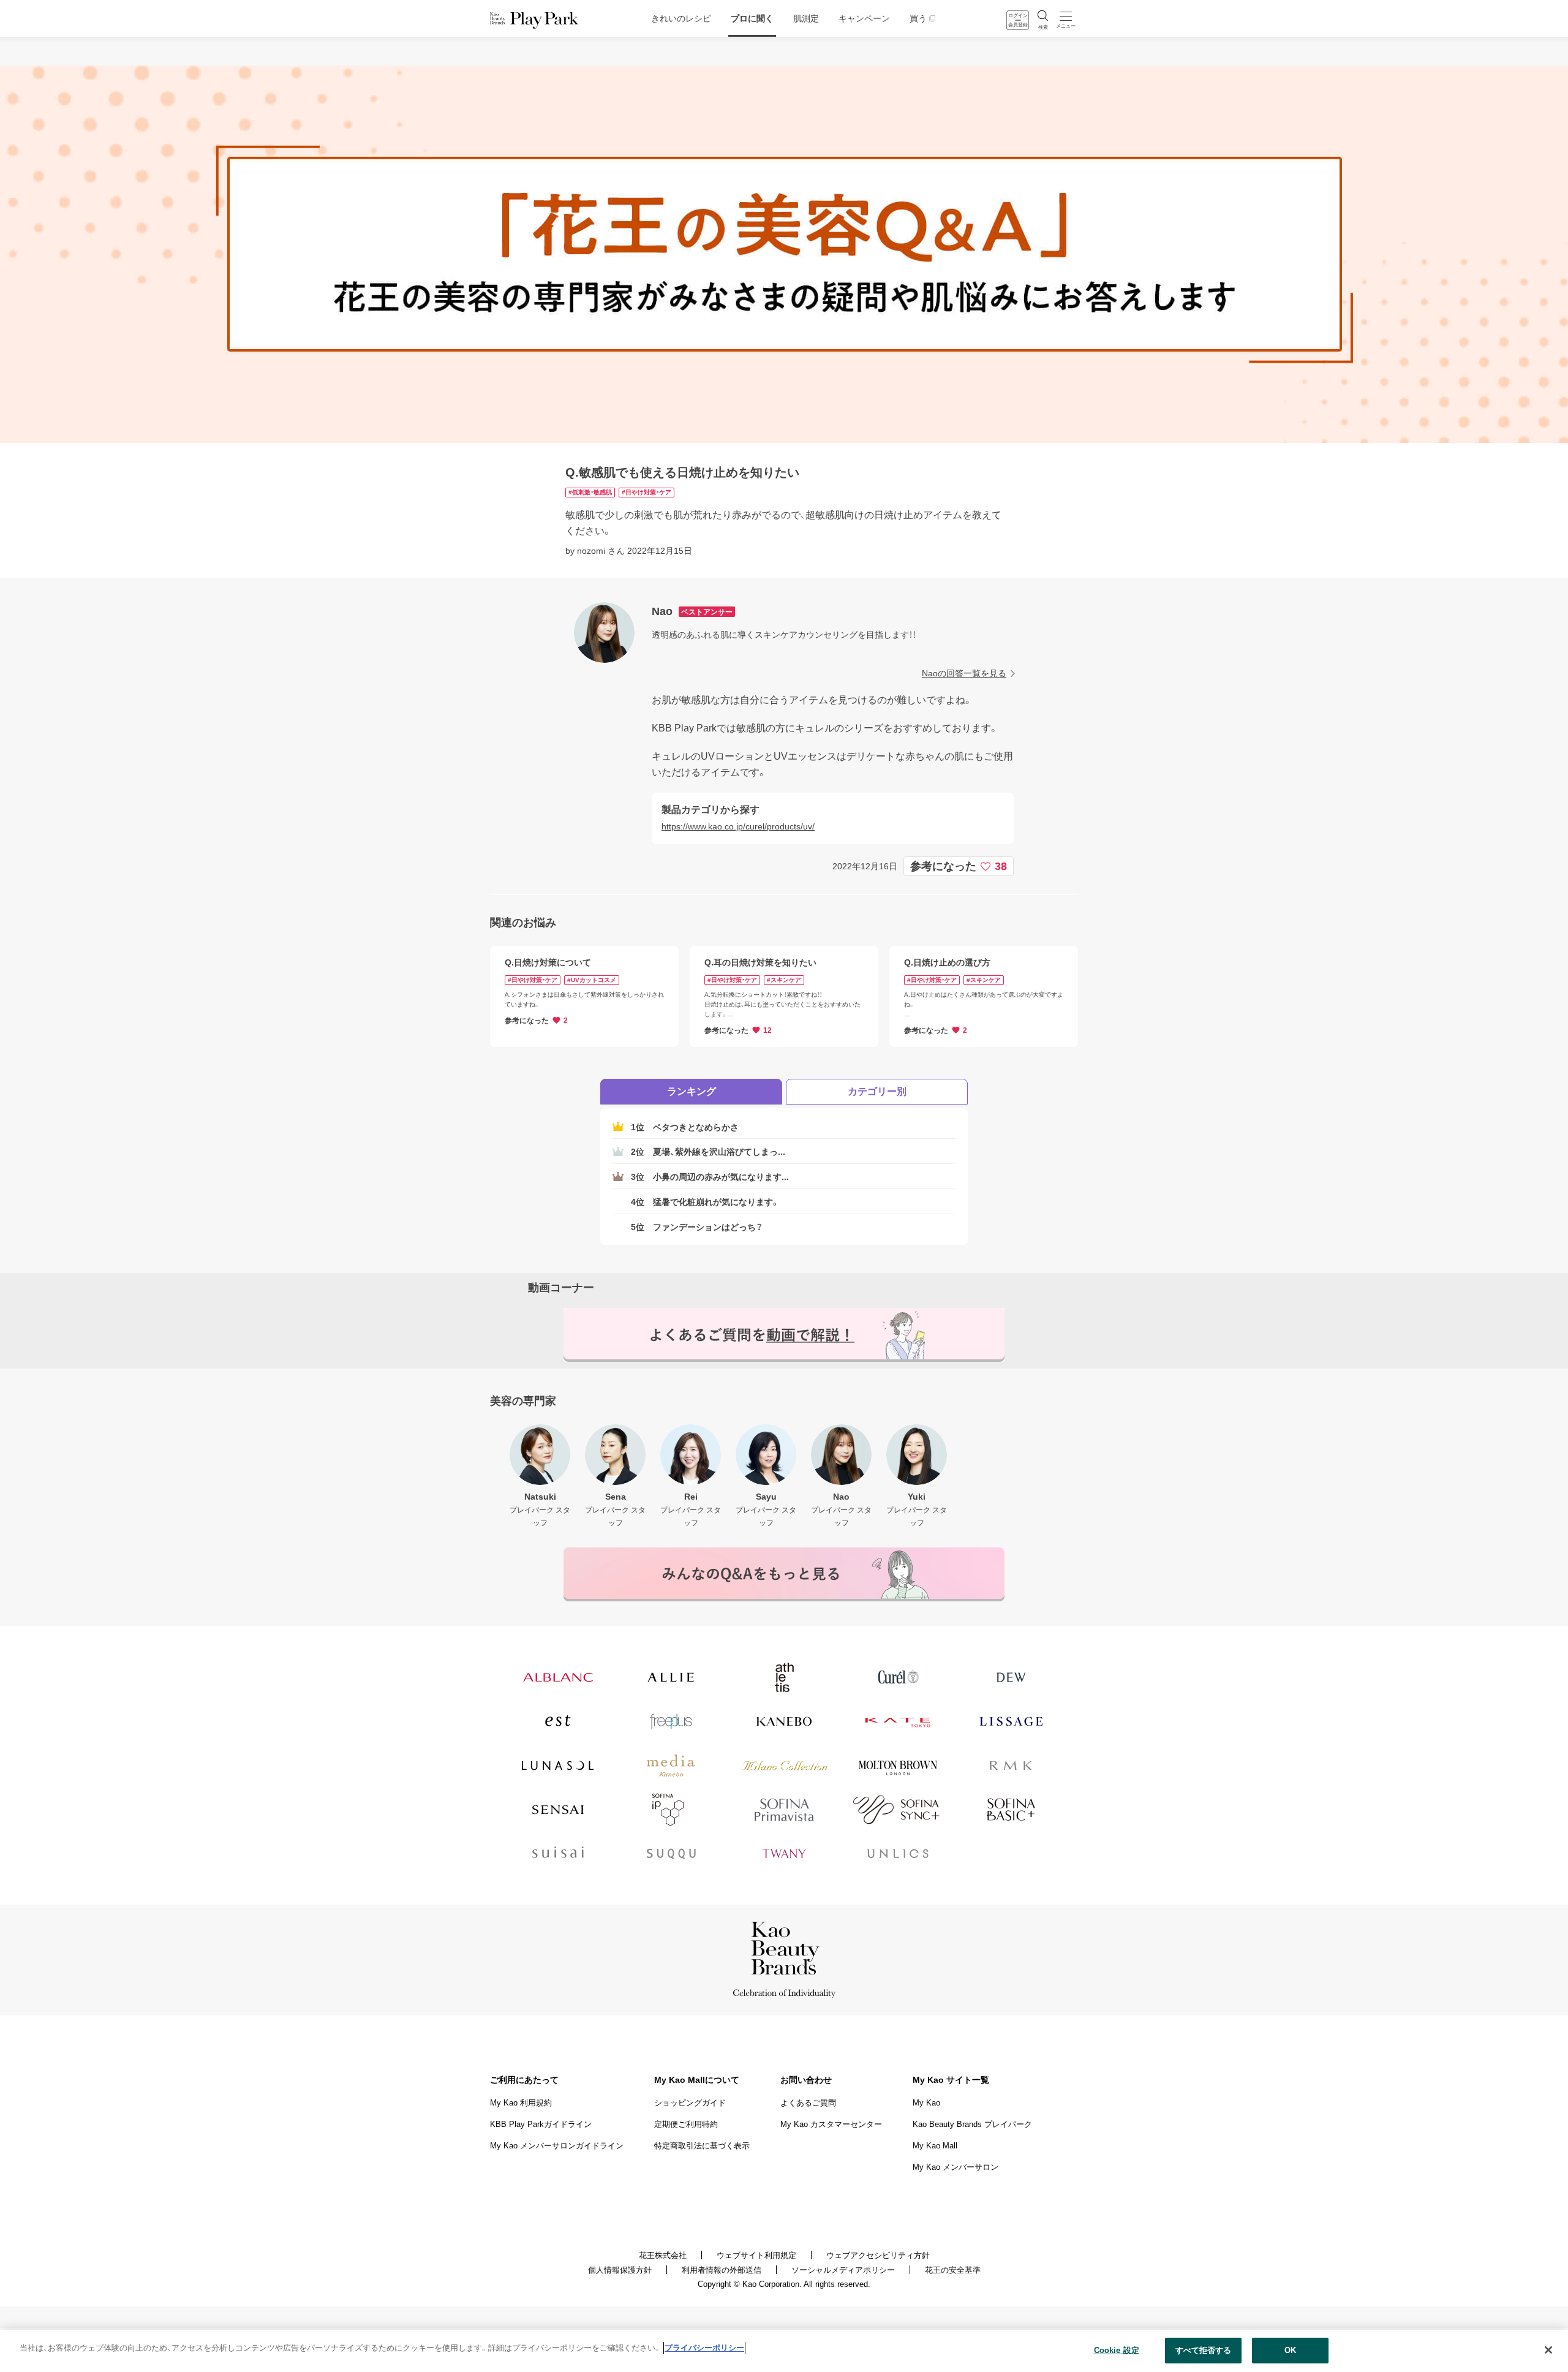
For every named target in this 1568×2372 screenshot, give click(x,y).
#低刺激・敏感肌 (590, 492)
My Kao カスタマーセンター (831, 2124)
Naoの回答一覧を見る (964, 673)
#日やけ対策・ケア (646, 492)
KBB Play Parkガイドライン (541, 2124)
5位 (697, 1227)
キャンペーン (864, 18)
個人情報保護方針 (620, 2270)
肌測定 (806, 18)
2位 (708, 1152)
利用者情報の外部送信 (722, 2270)
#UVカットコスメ (592, 980)
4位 (705, 1202)
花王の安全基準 (953, 2270)
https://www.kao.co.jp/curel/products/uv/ (738, 826)
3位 (710, 1177)
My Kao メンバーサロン (956, 2167)
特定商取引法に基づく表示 (702, 2146)
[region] (784, 2351)
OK (1290, 2350)
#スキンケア (784, 980)
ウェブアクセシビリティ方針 (878, 2255)
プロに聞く (752, 18)
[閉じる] (1548, 2350)
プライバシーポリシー (704, 2348)
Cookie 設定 (1117, 2350)
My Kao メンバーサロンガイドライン (557, 2146)
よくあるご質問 (808, 2103)
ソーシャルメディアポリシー (843, 2270)
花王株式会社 (663, 2255)
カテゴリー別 (877, 1091)
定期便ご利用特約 (686, 2124)
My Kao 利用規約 (521, 2103)
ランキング (692, 1091)
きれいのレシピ (681, 18)
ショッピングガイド (690, 2103)
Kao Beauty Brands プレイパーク (972, 2124)
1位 (685, 1127)
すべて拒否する (1204, 2350)
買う (918, 18)
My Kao (926, 2103)
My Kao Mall (935, 2146)
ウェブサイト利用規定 (756, 2255)
